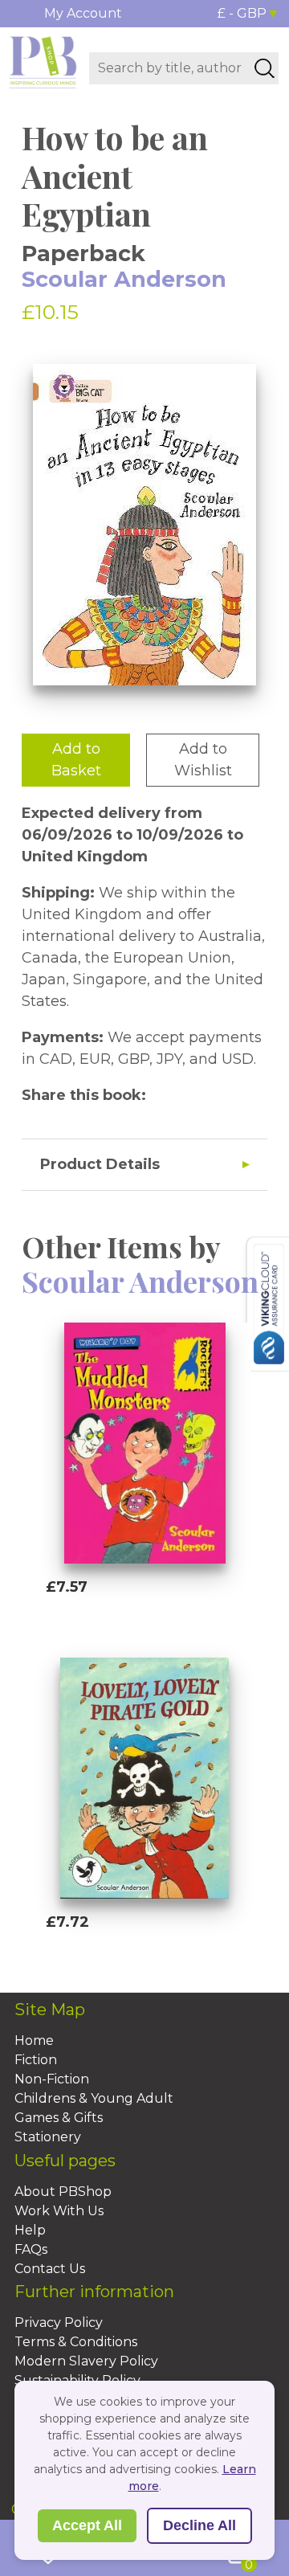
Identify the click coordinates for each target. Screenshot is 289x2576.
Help (30, 2230)
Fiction (36, 2060)
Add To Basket (119, 1617)
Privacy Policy (59, 2322)
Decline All (199, 2525)
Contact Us (50, 2269)
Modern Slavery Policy (86, 2361)
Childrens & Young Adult (94, 2098)
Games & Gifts (59, 2118)
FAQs (31, 2249)
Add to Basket (76, 760)
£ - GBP (242, 13)
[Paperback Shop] (43, 61)
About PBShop (63, 2192)
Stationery (48, 2137)
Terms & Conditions (76, 2342)
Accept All (87, 2525)
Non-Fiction (52, 2079)
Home (34, 2040)
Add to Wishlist (203, 760)
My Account (83, 13)
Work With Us (59, 2211)
